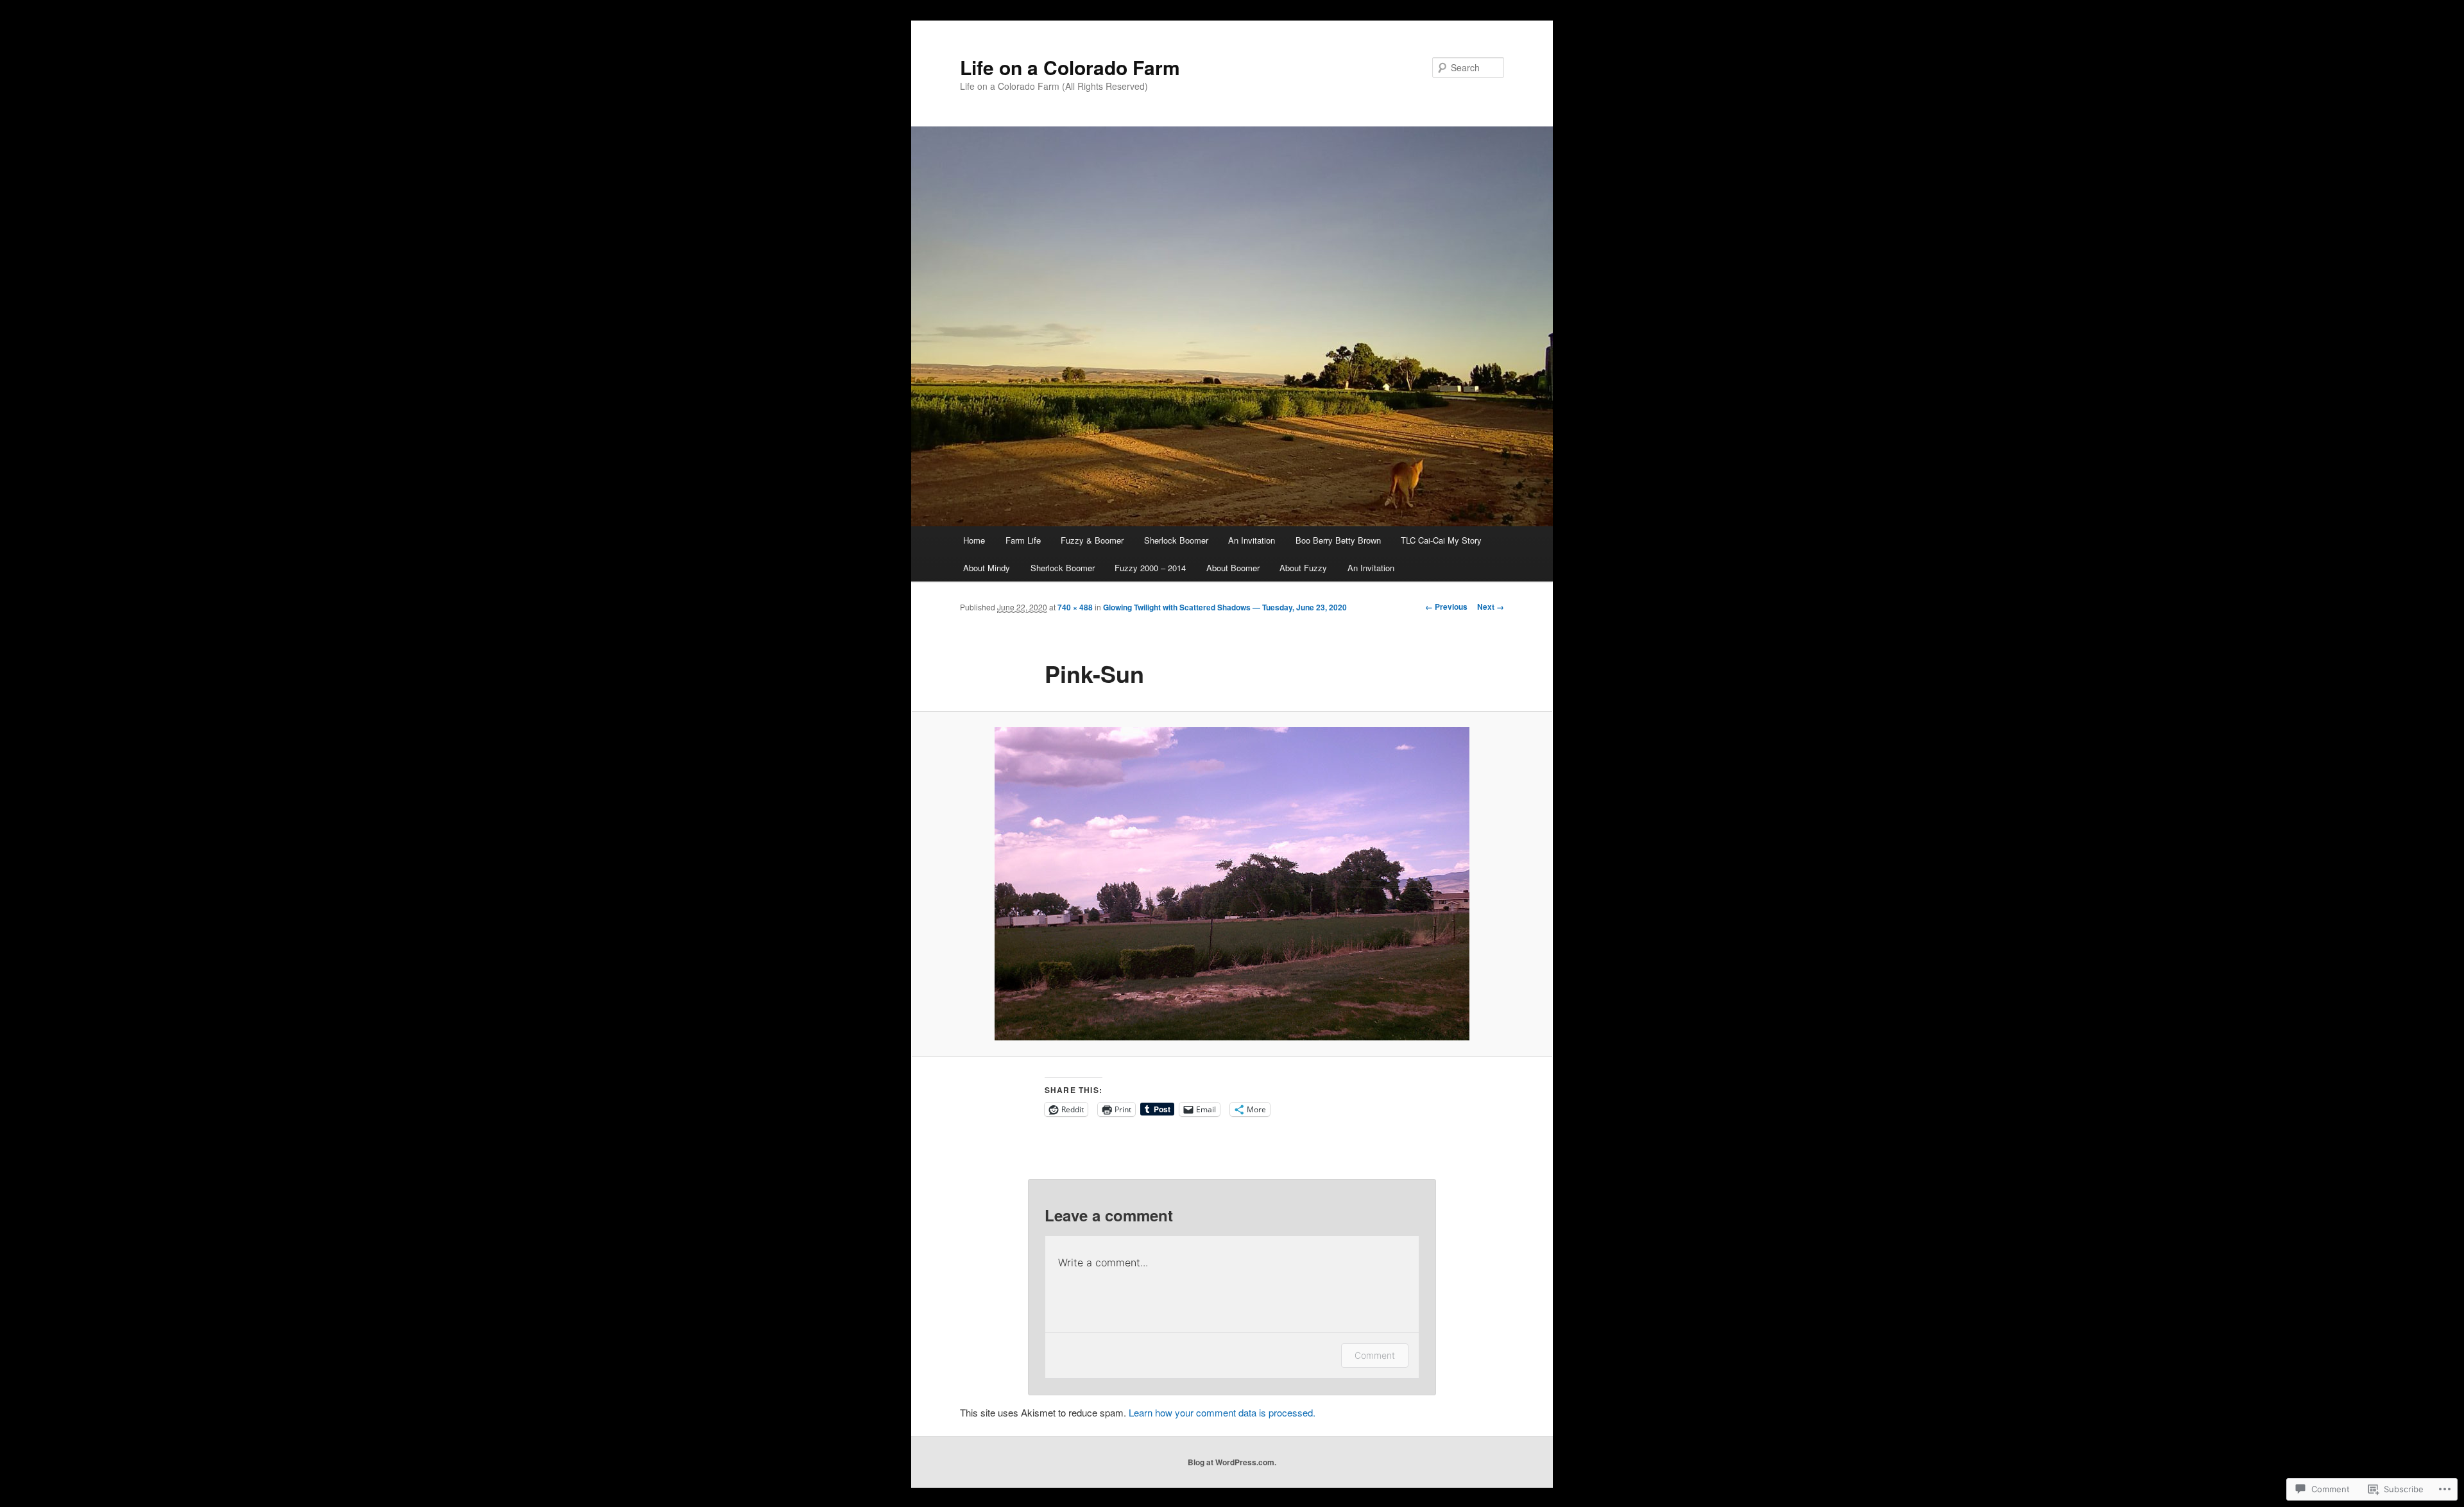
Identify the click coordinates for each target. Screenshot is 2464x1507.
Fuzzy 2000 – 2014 (1150, 568)
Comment (1375, 1355)
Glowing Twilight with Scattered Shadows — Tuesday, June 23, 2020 (1225, 607)
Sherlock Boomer (1176, 540)
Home (974, 540)
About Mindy (987, 568)
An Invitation (1252, 540)
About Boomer (1233, 568)
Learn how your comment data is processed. (1222, 1412)
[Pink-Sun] (1232, 884)
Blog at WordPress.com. (1232, 1462)
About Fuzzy (1303, 568)
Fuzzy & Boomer (1092, 540)
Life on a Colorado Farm (1070, 67)
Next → (1491, 607)
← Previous (1446, 607)
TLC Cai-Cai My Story (1441, 540)
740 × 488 (1075, 607)
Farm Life (1023, 540)
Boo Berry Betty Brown (1338, 540)
